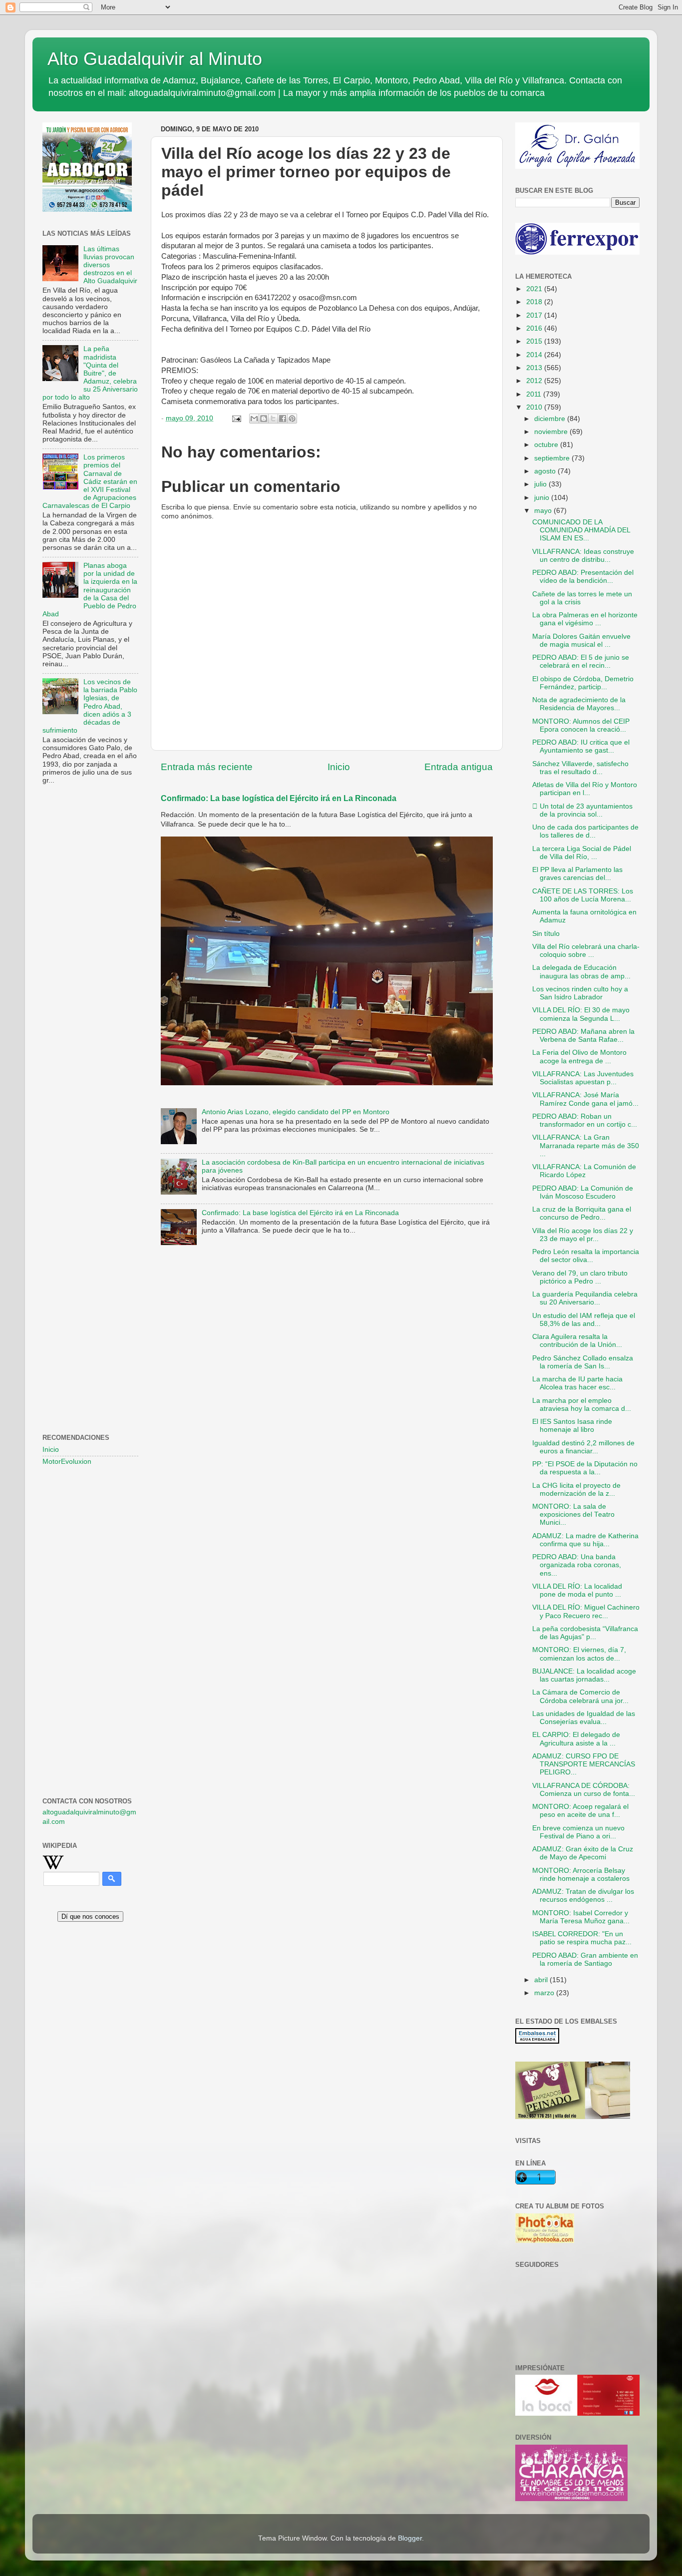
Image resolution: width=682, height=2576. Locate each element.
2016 (535, 328)
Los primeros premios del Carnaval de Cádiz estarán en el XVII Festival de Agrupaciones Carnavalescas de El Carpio (90, 481)
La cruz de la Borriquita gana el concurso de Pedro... (582, 1213)
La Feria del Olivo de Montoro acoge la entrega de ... (579, 1057)
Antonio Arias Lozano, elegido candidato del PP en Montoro (296, 1112)
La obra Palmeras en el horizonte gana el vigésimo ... (585, 619)
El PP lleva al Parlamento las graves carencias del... (577, 874)
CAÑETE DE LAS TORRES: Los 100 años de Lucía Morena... (583, 895)
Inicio (339, 767)
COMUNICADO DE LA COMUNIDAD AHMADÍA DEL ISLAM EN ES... (581, 530)
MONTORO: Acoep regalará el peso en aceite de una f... (580, 1811)
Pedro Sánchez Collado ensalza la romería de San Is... (583, 1362)
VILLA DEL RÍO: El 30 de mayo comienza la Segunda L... (581, 1014)
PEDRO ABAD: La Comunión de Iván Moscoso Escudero (583, 1192)
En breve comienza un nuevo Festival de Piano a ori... (578, 1832)
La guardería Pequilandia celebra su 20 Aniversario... (585, 1298)
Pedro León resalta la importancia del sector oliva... (586, 1256)
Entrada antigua (459, 767)
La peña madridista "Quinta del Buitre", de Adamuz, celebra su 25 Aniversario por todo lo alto (90, 373)
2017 (535, 315)
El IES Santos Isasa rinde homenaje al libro (572, 1426)
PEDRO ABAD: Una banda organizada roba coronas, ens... (577, 1565)
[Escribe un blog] (264, 419)
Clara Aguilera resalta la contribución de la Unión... (577, 1341)
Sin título (546, 934)
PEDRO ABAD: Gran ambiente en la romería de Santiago (585, 1959)
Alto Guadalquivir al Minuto (155, 59)
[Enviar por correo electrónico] (254, 419)
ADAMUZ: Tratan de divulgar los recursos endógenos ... (583, 1896)
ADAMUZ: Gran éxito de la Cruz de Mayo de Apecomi (583, 1853)
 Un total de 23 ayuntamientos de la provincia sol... (582, 810)
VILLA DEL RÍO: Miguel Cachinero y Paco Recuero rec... (586, 1611)
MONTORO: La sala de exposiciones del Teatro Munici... (573, 1514)
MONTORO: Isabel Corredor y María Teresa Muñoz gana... (581, 1917)
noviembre (552, 432)
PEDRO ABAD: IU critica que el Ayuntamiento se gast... (581, 746)
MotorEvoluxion (67, 1462)
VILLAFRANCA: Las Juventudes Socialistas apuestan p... (583, 1078)
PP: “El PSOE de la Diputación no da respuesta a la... (585, 1468)
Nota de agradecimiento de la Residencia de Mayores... (579, 704)
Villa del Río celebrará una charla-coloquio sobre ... (586, 951)
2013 (535, 368)
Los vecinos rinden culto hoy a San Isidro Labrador (580, 993)
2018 (535, 302)
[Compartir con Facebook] (283, 419)
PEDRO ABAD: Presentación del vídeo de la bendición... (583, 577)
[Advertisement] (90, 954)
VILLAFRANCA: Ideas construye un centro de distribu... (583, 556)
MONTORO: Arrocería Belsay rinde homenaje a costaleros (581, 1875)
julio (541, 484)
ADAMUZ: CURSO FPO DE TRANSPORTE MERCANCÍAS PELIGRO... (584, 1764)
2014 (535, 355)
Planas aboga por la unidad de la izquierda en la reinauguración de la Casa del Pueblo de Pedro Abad (90, 590)
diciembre (551, 419)
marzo (545, 1993)
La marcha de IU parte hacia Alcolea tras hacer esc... (577, 1383)
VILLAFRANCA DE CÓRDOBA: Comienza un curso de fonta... (584, 1790)
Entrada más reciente (207, 767)
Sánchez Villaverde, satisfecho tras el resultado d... (580, 768)
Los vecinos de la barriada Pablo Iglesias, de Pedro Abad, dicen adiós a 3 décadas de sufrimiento (90, 706)
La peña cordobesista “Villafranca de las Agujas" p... (585, 1633)
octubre (547, 445)
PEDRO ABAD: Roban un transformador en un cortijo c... (585, 1120)
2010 (535, 407)
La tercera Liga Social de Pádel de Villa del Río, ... (582, 853)
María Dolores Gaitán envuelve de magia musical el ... (581, 641)
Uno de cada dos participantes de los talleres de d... (585, 831)
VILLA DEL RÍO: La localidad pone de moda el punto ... (577, 1590)
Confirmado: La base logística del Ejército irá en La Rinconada (279, 798)
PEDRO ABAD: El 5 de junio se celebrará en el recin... (581, 661)
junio (543, 498)
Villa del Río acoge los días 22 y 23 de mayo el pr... (583, 1235)
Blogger (410, 2538)
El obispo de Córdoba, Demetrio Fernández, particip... (583, 683)
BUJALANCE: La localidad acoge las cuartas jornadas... (584, 1675)
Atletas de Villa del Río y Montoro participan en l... (585, 789)
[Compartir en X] (273, 419)
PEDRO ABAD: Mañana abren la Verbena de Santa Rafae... (583, 1036)
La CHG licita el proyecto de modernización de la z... (576, 1490)
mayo (544, 511)
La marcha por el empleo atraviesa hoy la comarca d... (582, 1405)
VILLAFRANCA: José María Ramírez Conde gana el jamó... (585, 1099)
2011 (535, 394)
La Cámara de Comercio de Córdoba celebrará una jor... (580, 1696)
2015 (535, 341)
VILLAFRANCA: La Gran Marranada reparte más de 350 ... (586, 1145)
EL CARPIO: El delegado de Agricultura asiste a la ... (576, 1739)
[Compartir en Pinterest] (292, 419)
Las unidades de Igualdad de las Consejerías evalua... (584, 1718)
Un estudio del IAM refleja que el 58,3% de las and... (584, 1320)
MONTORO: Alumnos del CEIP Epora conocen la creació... (581, 725)
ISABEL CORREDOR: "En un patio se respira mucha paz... (582, 1938)
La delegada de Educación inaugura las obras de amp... (581, 972)
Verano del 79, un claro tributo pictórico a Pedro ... (580, 1277)
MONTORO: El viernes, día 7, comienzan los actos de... (579, 1654)
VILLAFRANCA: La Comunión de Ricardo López (584, 1171)
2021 (535, 289)
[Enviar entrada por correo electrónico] (236, 418)
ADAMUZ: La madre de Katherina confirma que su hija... (585, 1540)
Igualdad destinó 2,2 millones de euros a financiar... (583, 1447)
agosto (546, 471)
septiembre (553, 458)
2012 (535, 381)
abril (542, 1980)
